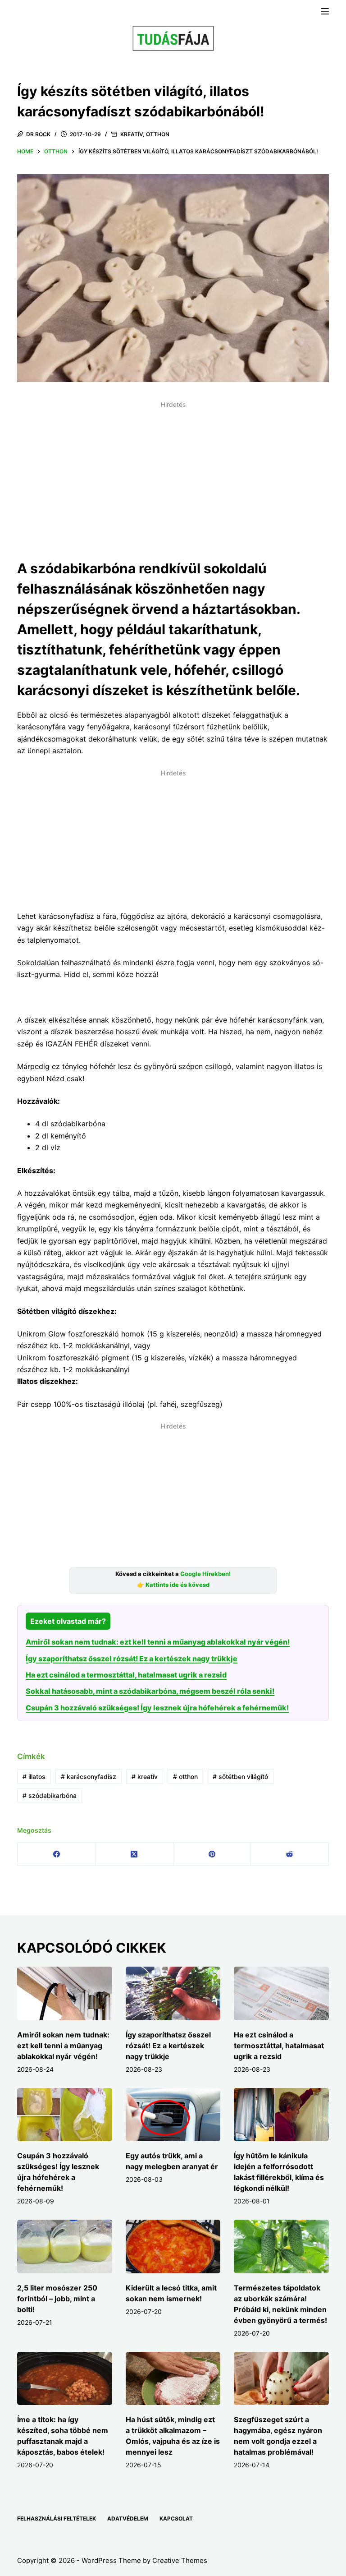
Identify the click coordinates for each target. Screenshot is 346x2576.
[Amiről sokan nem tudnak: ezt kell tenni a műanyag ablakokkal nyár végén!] (64, 1993)
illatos (34, 1776)
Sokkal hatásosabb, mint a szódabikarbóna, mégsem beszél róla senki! (150, 1691)
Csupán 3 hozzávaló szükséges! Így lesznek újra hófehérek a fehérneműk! (157, 1708)
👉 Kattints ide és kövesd (173, 1585)
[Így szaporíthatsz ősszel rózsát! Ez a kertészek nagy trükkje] (173, 1993)
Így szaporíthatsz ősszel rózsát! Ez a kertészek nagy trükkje (132, 1659)
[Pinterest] (212, 1854)
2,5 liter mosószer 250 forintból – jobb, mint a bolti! (57, 2299)
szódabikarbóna (50, 1795)
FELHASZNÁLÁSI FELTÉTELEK (57, 2518)
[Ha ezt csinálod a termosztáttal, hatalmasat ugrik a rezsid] (281, 1993)
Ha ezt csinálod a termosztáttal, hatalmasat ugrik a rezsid (126, 1675)
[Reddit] (290, 1854)
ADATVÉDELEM (128, 2518)
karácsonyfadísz (89, 1776)
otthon (185, 1776)
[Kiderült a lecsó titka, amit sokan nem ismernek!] (173, 2246)
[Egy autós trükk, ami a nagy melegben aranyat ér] (173, 2115)
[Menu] (325, 11)
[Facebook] (57, 1854)
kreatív (145, 1776)
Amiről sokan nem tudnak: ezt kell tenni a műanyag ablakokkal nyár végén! (158, 1642)
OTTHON (158, 134)
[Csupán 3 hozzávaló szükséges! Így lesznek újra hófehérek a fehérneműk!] (64, 2115)
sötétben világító (240, 1776)
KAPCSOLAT (176, 2518)
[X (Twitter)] (134, 1854)
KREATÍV (132, 134)
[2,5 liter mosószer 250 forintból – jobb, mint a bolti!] (64, 2246)
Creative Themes (180, 2560)
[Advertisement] (173, 475)
